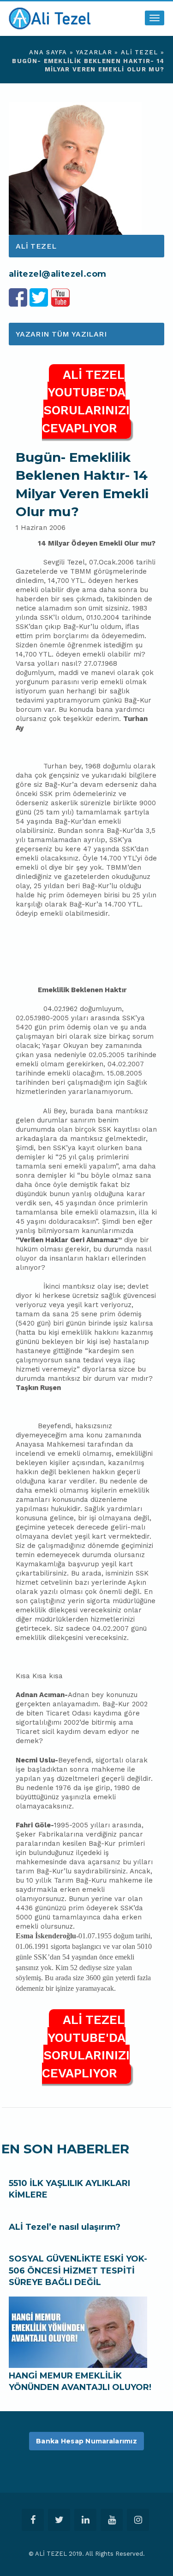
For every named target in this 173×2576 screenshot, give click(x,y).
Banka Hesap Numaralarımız (86, 2441)
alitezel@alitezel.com (58, 274)
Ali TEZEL (140, 52)
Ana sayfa (48, 52)
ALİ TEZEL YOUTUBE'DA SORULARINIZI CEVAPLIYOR (86, 401)
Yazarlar (94, 52)
